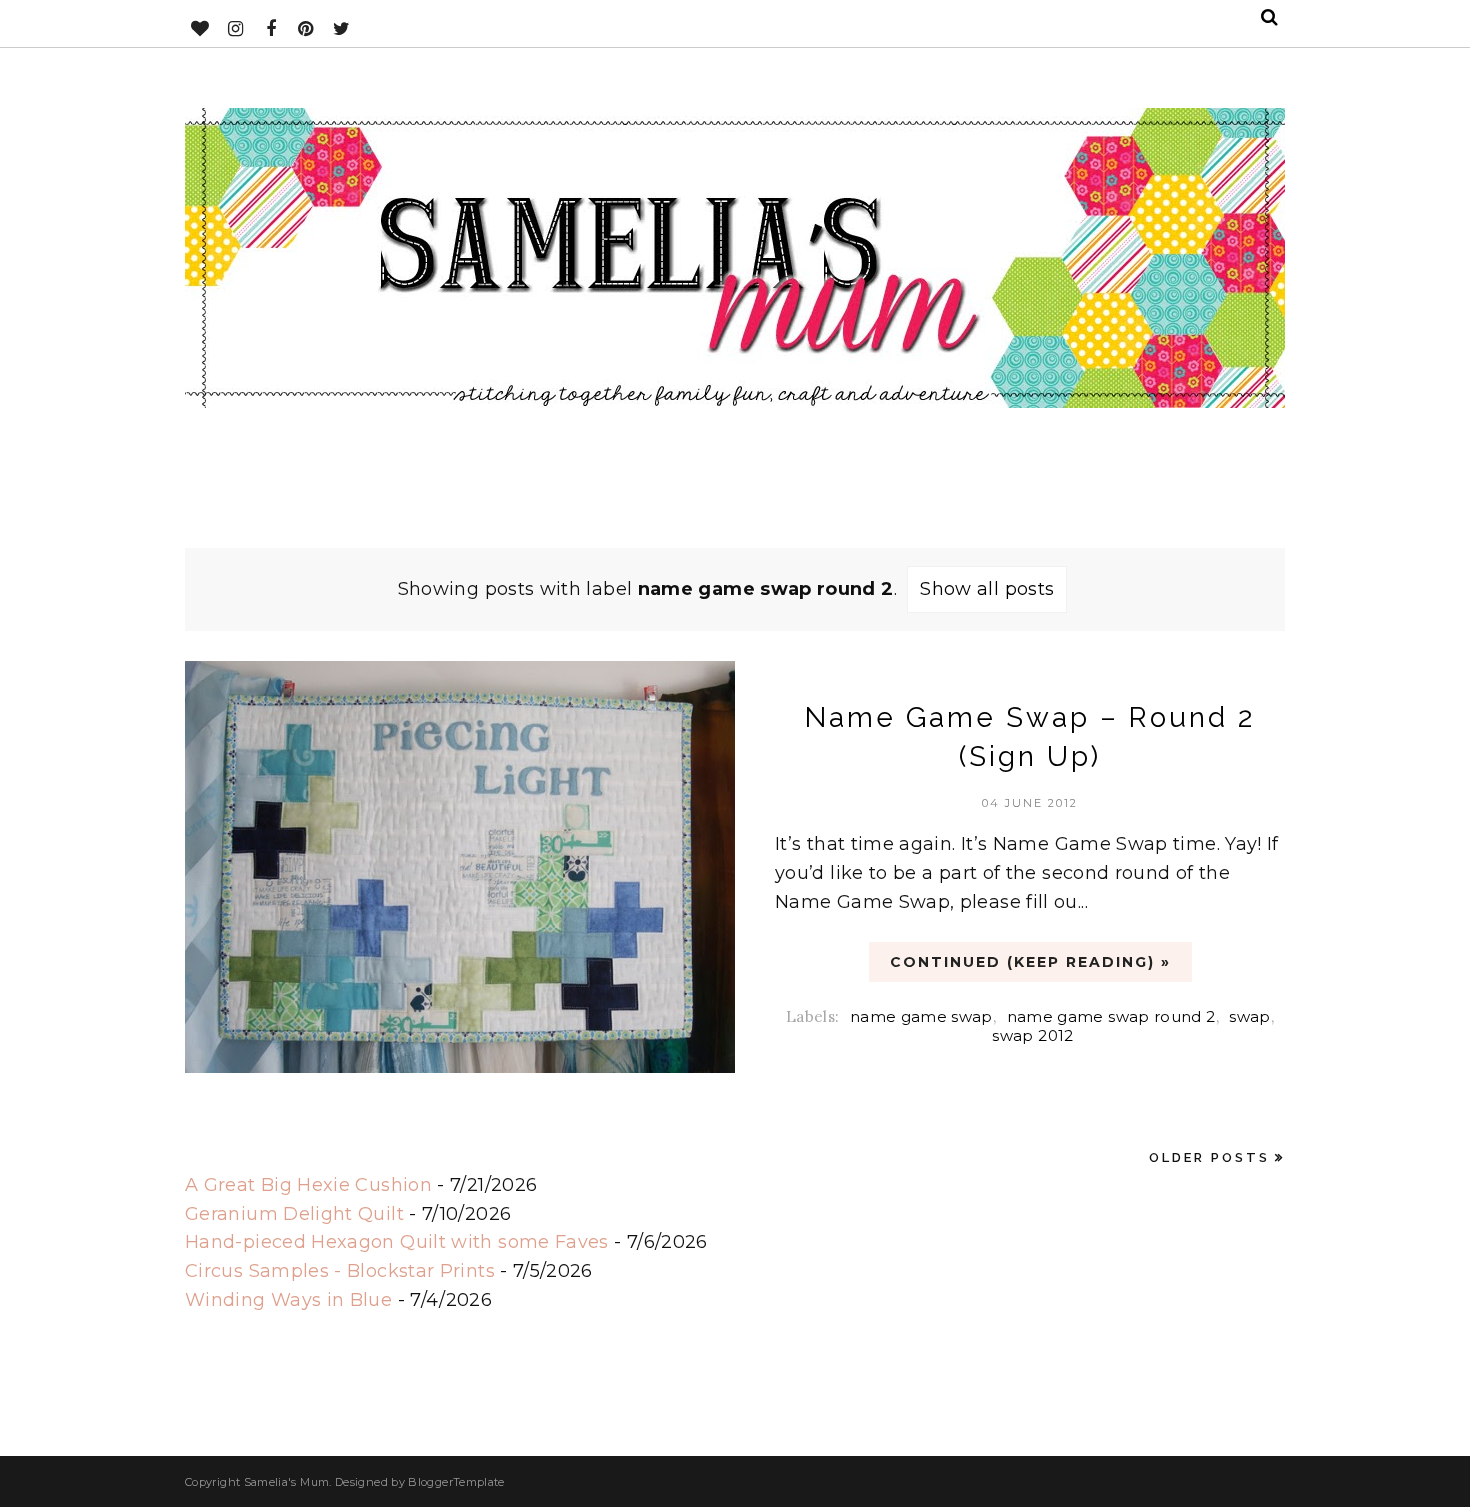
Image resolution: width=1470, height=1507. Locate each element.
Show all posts (987, 589)
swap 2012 (1032, 1035)
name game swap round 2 (1111, 1016)
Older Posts (1209, 1157)
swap (1249, 1016)
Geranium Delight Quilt (294, 1214)
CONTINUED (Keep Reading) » (1030, 962)
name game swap (921, 1016)
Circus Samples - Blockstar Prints (340, 1271)
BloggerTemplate (456, 1482)
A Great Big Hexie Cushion (308, 1185)
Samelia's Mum (287, 1482)
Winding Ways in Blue (288, 1300)
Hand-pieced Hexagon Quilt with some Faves (397, 1242)
